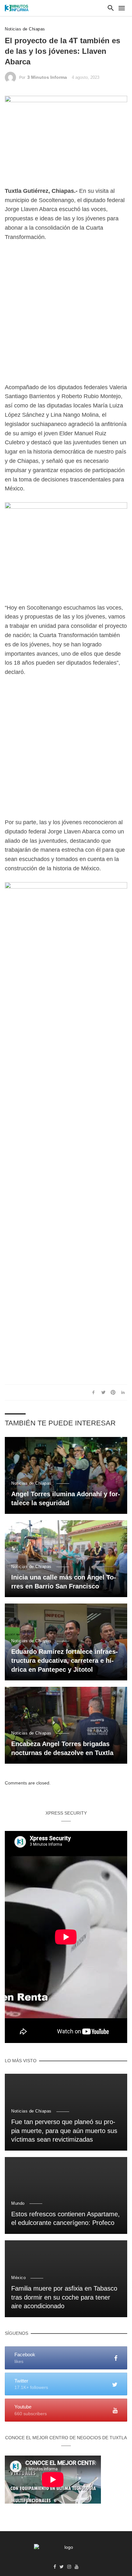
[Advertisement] (66, 317)
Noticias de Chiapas (25, 29)
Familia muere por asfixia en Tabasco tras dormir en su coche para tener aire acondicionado (64, 2297)
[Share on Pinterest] (113, 1392)
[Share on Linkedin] (123, 1392)
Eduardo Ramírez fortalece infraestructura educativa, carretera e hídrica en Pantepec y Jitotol (65, 1661)
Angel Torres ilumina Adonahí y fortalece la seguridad (66, 1498)
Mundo (18, 2203)
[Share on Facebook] (94, 1392)
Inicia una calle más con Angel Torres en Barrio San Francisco (64, 1582)
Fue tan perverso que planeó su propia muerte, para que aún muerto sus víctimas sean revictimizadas (64, 2131)
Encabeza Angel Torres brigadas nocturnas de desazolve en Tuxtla (62, 1748)
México (18, 2278)
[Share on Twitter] (103, 1392)
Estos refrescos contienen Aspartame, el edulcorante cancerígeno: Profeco (66, 2219)
